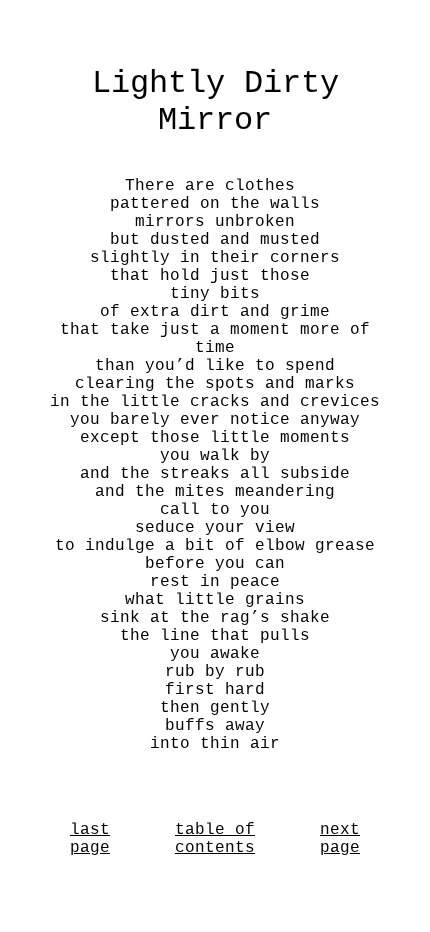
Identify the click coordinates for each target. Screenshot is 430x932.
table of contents (215, 839)
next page (340, 839)
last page (90, 839)
